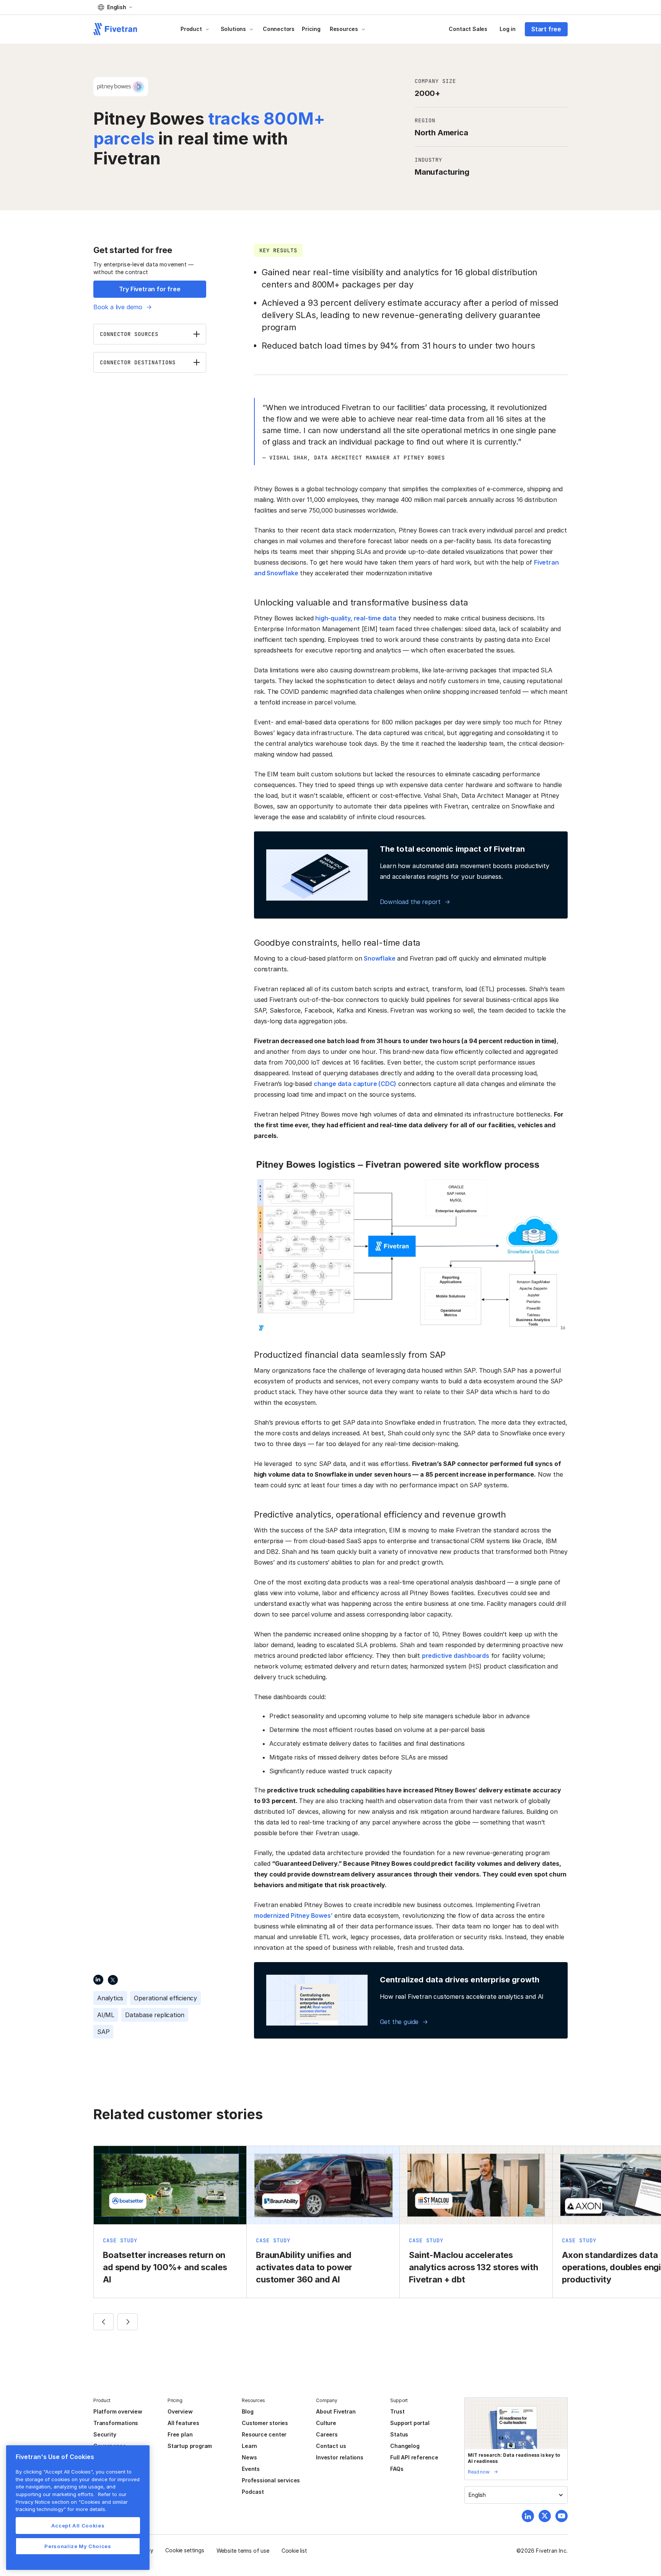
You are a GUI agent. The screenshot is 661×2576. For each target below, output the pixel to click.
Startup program (190, 2446)
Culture (326, 2423)
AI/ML (106, 2015)
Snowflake (379, 958)
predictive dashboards (456, 1656)
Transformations (116, 2423)
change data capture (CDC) (355, 1084)
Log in (508, 29)
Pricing (311, 29)
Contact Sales (468, 29)
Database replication (155, 2015)
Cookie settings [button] (185, 2550)
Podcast (253, 2492)
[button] (115, 7)
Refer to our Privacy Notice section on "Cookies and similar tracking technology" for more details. (72, 2502)
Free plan (180, 2434)
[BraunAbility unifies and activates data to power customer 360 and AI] (323, 2222)
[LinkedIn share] (98, 1979)
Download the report (410, 902)
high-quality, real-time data (356, 618)
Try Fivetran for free (150, 289)
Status (399, 2434)
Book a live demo (118, 307)
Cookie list (294, 2551)
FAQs (397, 2469)
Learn (249, 2446)
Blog (247, 2411)
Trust (397, 2411)
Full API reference (414, 2457)
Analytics (110, 1998)
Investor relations (340, 2457)
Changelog (405, 2446)
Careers (327, 2434)
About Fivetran (336, 2411)
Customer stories (265, 2423)
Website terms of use (243, 2551)
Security (105, 2434)
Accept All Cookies (78, 2526)
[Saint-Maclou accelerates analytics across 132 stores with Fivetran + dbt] (476, 2222)
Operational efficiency (165, 1998)
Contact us (331, 2446)
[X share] (113, 1979)
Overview (180, 2411)
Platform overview (118, 2411)
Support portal (410, 2423)
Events (251, 2469)
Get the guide (399, 2022)
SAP (103, 2032)
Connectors (279, 29)
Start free (546, 29)
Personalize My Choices (78, 2546)
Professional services (271, 2480)
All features (183, 2423)
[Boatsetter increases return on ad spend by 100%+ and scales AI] (170, 2222)
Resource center (264, 2434)
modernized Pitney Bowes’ (293, 1915)
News (249, 2457)
